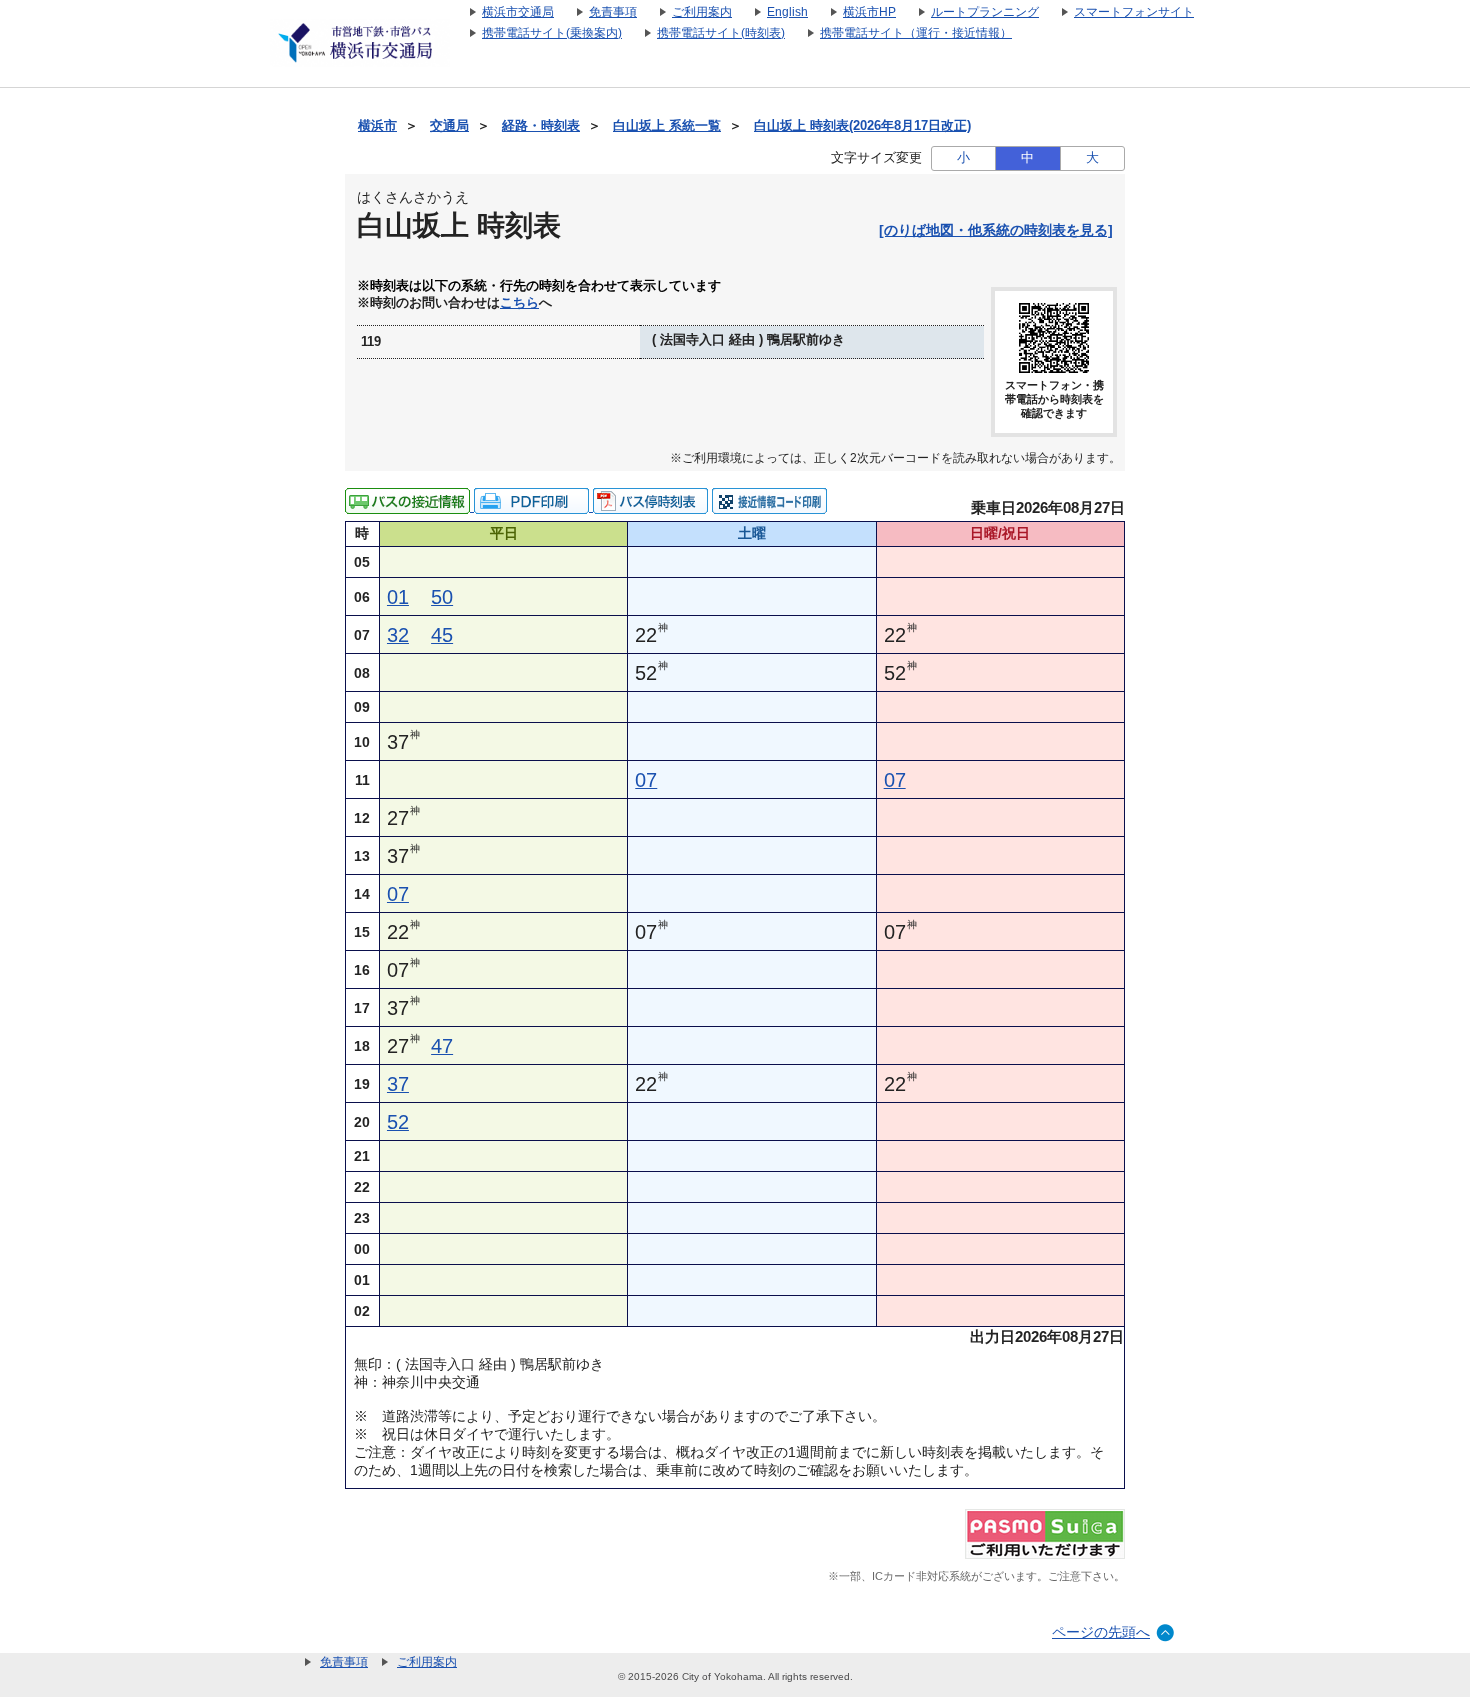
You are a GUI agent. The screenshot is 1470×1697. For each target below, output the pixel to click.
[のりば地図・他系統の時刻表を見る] (996, 230)
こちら (519, 303)
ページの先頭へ (1101, 1632)
